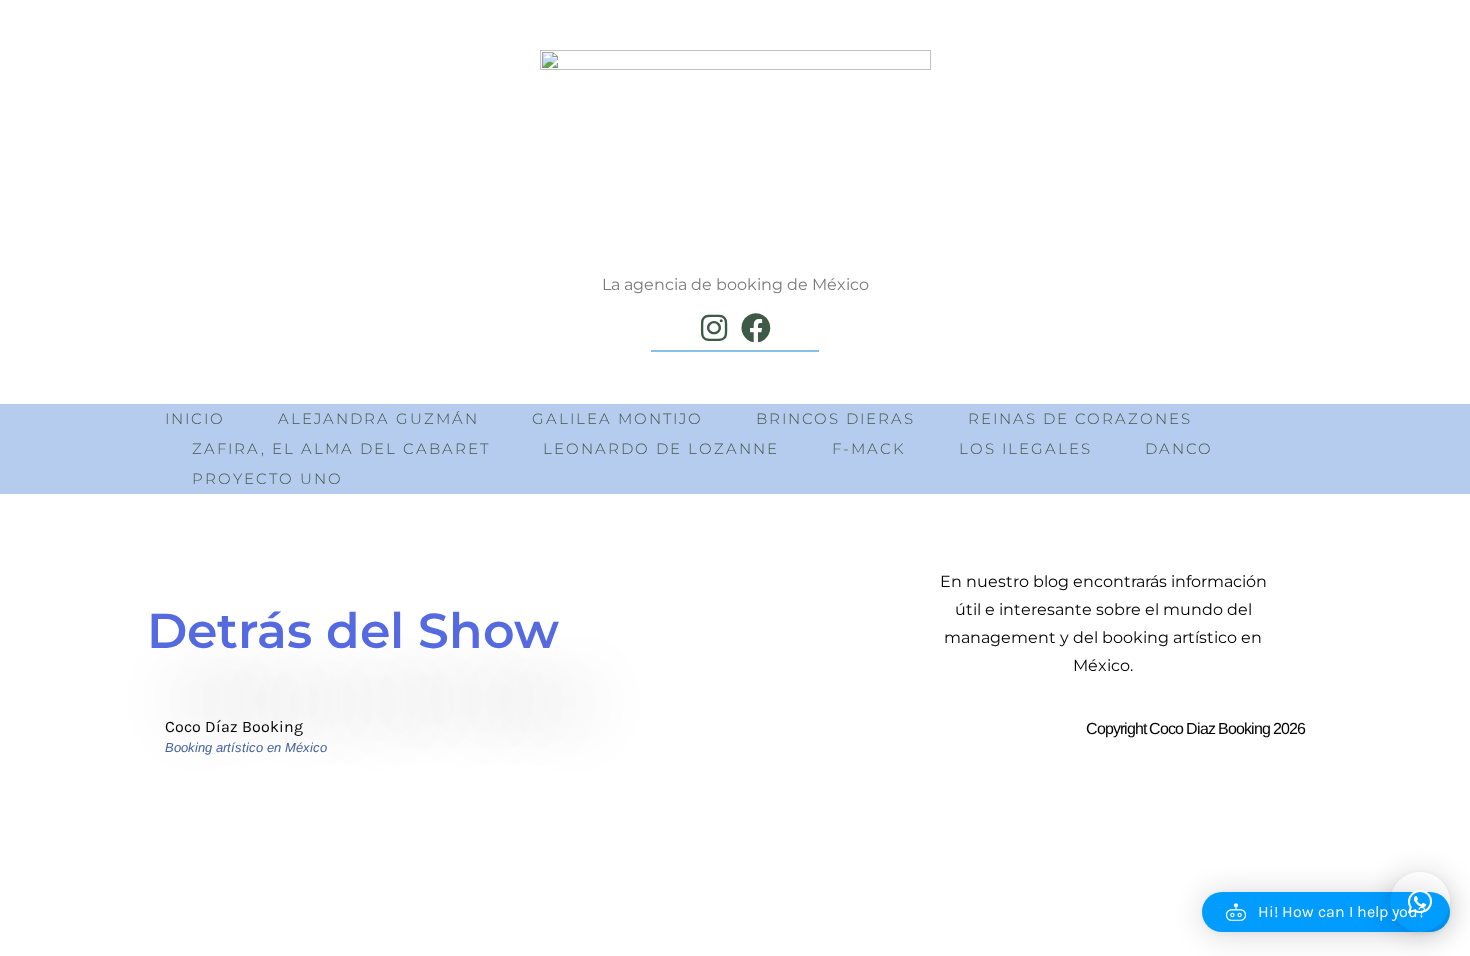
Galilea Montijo (617, 418)
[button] (1326, 912)
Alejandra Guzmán (378, 418)
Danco (1179, 448)
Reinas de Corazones (1080, 418)
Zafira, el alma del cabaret (341, 448)
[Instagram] (714, 328)
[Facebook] (756, 328)
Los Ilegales (1025, 448)
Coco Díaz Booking (234, 726)
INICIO (195, 418)
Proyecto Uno (267, 478)
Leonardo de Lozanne (661, 448)
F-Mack (869, 448)
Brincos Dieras (835, 418)
